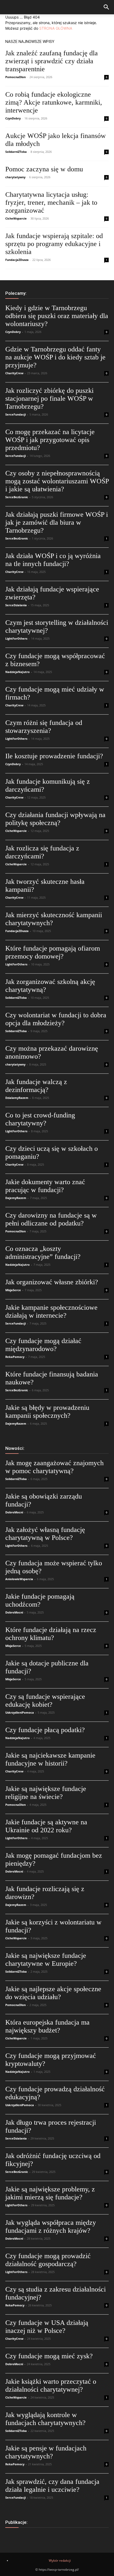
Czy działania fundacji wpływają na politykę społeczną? (55, 819)
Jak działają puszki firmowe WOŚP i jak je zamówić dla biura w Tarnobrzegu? (57, 522)
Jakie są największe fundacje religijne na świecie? (46, 1793)
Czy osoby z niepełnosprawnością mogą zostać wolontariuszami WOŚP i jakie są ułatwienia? (57, 481)
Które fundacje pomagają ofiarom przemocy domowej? (53, 952)
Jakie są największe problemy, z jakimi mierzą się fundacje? (50, 2193)
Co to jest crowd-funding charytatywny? (40, 1119)
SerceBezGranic (17, 497)
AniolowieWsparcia (19, 1579)
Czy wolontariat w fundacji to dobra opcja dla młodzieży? (56, 1019)
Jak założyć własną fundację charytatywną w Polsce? (45, 1534)
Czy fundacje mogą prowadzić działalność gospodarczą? (48, 2260)
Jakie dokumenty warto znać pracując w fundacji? (45, 1186)
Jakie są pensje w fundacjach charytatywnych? (46, 2452)
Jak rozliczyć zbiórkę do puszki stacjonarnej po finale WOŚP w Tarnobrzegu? (49, 398)
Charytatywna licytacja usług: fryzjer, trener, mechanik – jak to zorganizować (51, 202)
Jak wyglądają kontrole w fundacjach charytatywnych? (45, 2419)
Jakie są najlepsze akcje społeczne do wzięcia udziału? (53, 1993)
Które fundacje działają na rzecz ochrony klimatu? (51, 1634)
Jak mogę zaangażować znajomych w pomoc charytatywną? (54, 1467)
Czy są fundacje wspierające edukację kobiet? (45, 1701)
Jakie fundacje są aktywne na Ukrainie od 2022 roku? (46, 1826)
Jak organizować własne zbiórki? (52, 1282)
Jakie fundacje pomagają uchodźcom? (40, 1600)
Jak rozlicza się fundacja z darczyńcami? (42, 852)
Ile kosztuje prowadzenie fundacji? (54, 756)
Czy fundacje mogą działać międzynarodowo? (43, 1345)
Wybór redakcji (60, 2561)
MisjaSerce (13, 1290)
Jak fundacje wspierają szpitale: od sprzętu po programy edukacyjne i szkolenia (54, 244)
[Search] (107, 7)
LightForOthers (16, 638)
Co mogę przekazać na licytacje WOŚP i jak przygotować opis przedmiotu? (50, 440)
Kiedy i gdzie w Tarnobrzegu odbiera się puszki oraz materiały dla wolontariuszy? (57, 316)
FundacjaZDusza (17, 260)
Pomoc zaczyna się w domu (44, 169)
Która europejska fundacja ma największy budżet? (47, 2026)
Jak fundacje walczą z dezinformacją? (36, 1086)
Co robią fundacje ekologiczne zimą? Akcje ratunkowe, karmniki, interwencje (54, 102)
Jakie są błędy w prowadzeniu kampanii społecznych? (47, 1412)
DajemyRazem (16, 1198)
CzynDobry (13, 118)
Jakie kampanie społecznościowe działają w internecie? (51, 1311)
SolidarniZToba (16, 152)
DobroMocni (14, 1512)
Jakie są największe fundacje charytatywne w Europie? (46, 1960)
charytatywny (15, 177)
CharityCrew (14, 373)
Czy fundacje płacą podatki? (45, 1730)
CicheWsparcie (16, 218)
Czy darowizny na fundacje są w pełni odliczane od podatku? (51, 1219)
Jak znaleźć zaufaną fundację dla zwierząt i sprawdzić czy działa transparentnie (52, 61)
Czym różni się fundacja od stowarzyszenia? (44, 727)
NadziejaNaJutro (17, 672)
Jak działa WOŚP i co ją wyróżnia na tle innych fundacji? (53, 560)
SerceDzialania (16, 605)
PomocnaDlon (16, 77)
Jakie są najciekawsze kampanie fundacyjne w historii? (50, 1759)
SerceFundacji (16, 414)
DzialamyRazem (17, 1098)
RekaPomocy (15, 1357)
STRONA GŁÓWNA (56, 28)
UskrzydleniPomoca (20, 1712)
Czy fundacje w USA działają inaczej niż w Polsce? (47, 2327)
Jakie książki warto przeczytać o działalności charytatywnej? (51, 2385)
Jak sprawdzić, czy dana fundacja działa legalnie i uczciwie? (52, 2486)
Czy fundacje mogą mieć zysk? (49, 2356)
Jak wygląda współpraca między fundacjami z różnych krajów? (51, 2227)
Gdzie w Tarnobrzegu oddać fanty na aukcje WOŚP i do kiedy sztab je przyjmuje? (55, 357)
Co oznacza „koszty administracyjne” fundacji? (43, 1253)
